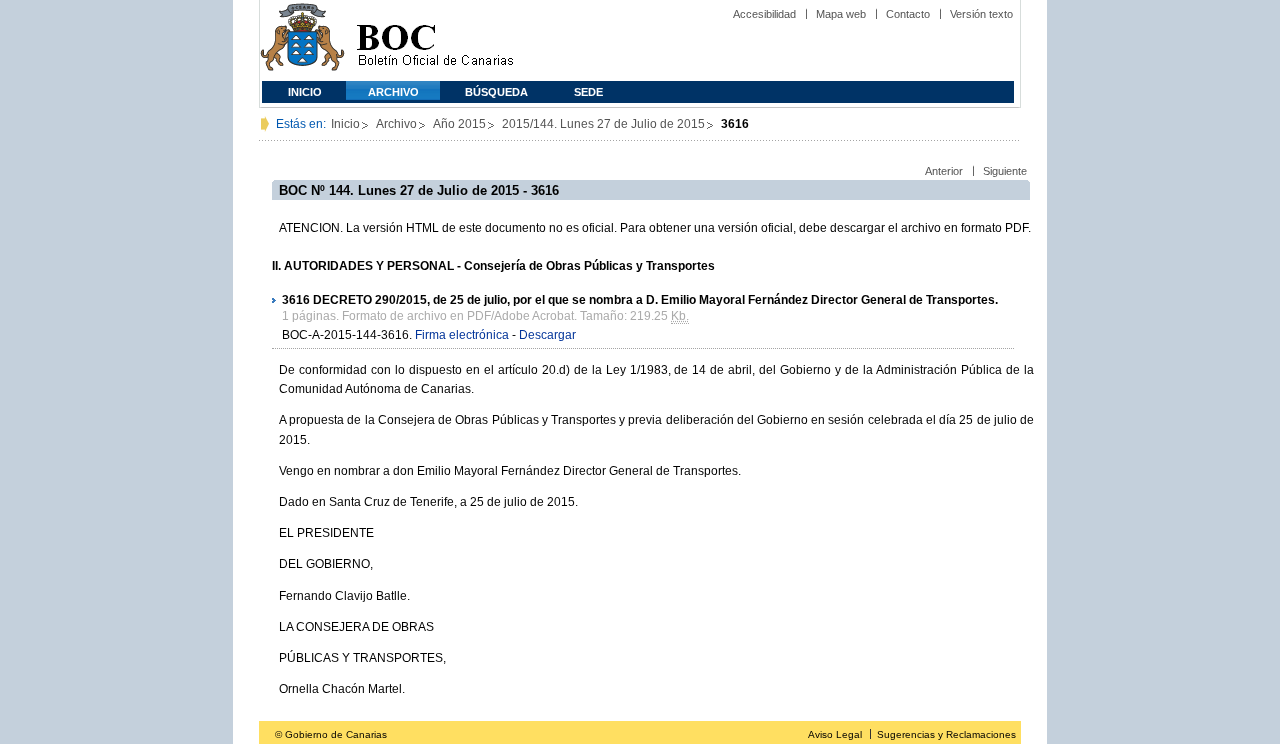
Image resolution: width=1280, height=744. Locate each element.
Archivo (393, 92)
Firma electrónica (462, 335)
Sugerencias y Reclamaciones (946, 734)
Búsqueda (496, 92)
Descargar (547, 335)
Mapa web (841, 14)
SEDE (588, 92)
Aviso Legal (835, 734)
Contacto (908, 14)
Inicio (305, 92)
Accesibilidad (764, 14)
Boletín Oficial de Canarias (435, 40)
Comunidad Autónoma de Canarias (302, 40)
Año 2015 (459, 124)
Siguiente (1005, 171)
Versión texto (981, 14)
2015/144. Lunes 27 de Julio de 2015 (603, 124)
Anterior (944, 171)
